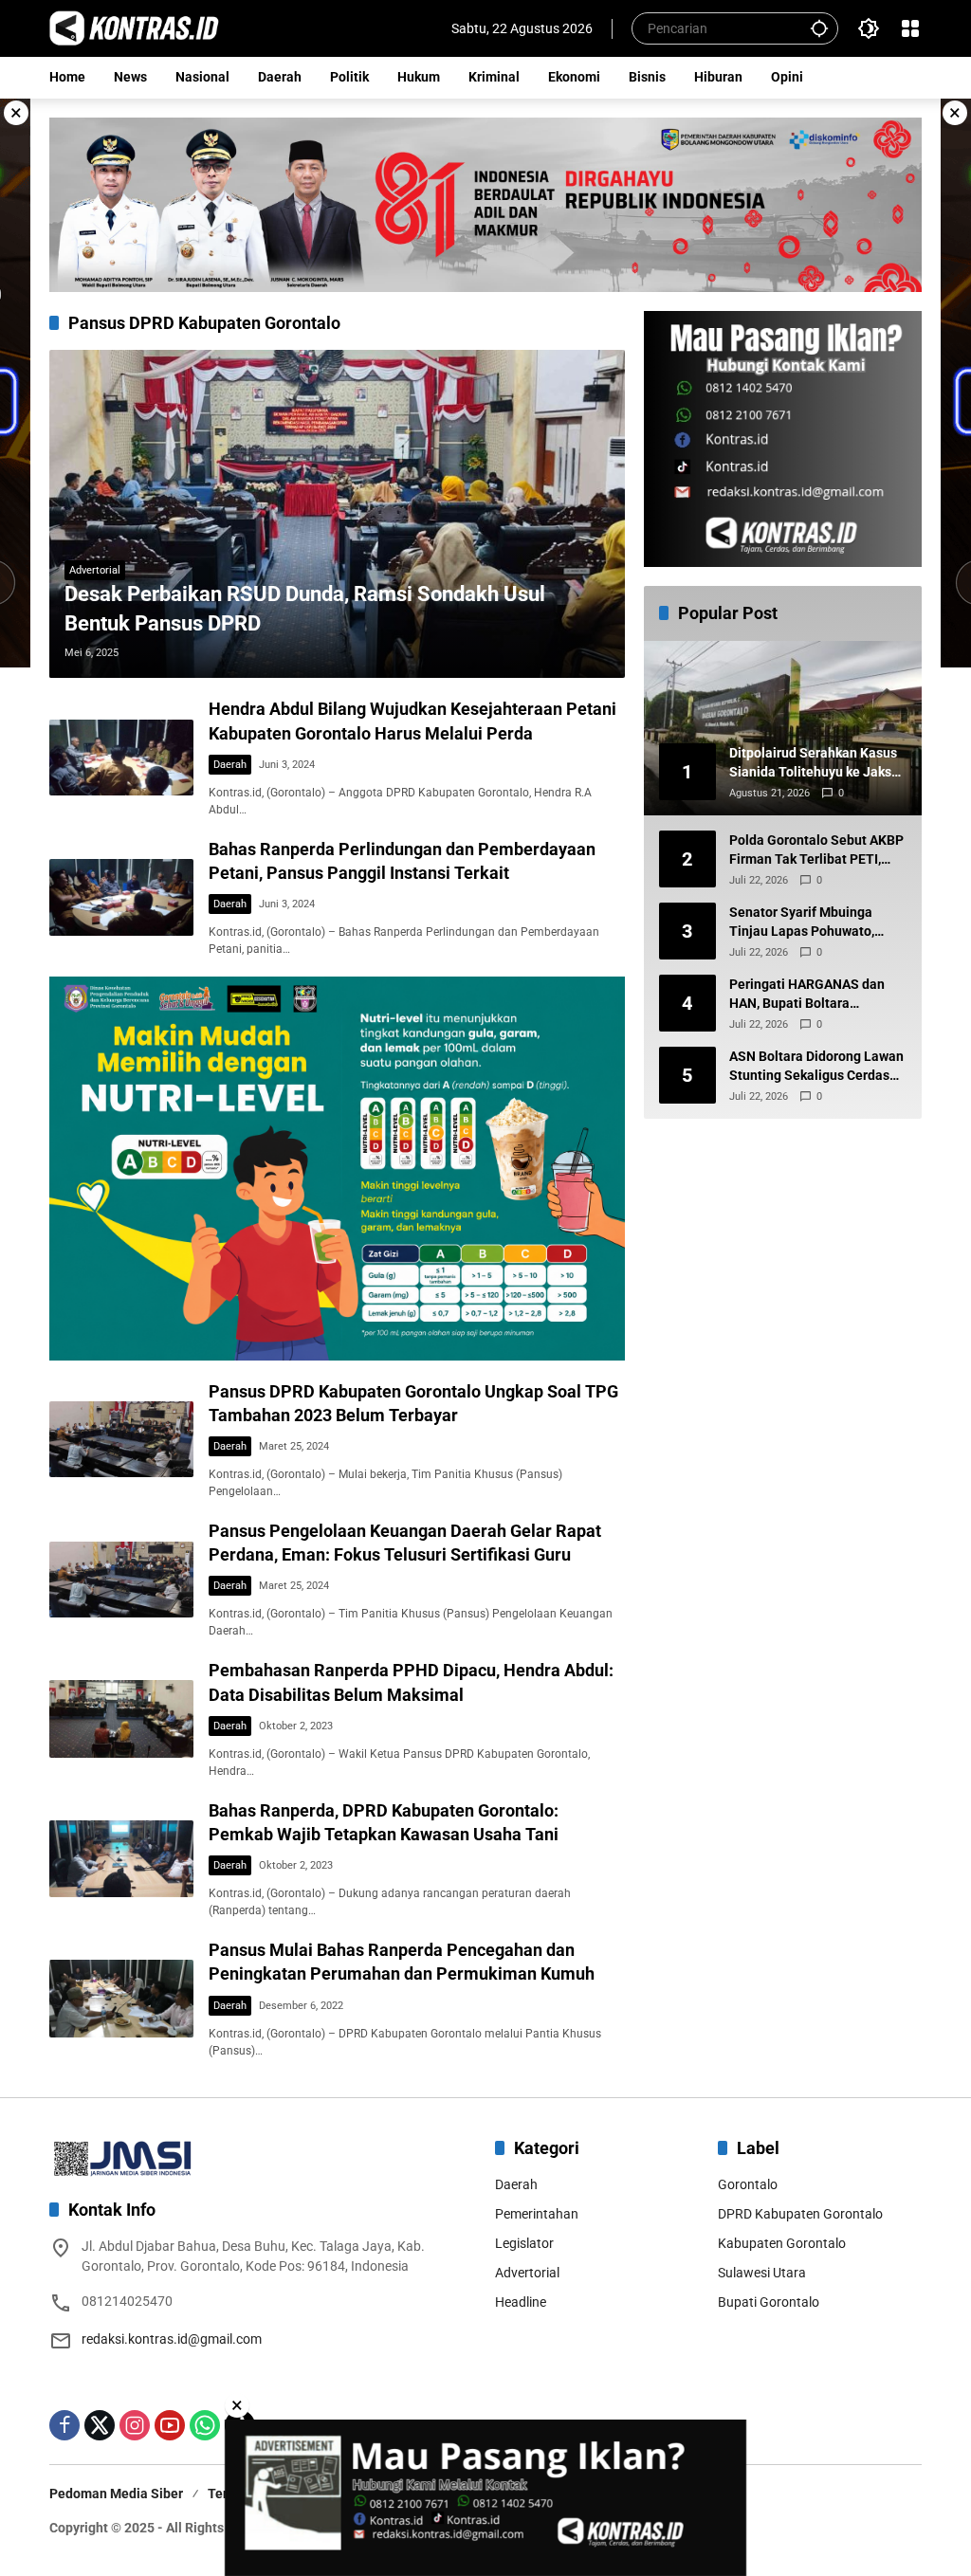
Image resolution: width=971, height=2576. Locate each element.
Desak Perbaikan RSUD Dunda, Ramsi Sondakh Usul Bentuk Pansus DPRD (305, 609)
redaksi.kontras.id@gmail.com (172, 2339)
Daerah (230, 765)
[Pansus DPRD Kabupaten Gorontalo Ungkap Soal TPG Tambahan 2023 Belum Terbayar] (121, 1439)
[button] (819, 28)
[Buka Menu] (910, 28)
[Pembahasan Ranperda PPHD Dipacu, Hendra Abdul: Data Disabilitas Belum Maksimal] (121, 1719)
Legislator (524, 2243)
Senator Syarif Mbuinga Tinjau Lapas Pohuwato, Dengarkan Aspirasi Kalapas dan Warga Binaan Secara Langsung (814, 923)
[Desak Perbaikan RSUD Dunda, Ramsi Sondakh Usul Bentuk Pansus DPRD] (337, 514)
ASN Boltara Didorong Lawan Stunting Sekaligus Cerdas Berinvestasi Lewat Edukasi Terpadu (816, 1067)
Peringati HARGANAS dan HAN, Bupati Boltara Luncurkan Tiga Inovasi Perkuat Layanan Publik (807, 995)
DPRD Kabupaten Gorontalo (800, 2214)
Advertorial (95, 570)
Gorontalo (748, 2184)
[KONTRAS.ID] (135, 27)
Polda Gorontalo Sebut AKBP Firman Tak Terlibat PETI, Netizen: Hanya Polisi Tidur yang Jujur (816, 850)
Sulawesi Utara (762, 2273)
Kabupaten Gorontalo (782, 2243)
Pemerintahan (537, 2214)
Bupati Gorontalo (769, 2302)
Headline (521, 2302)
